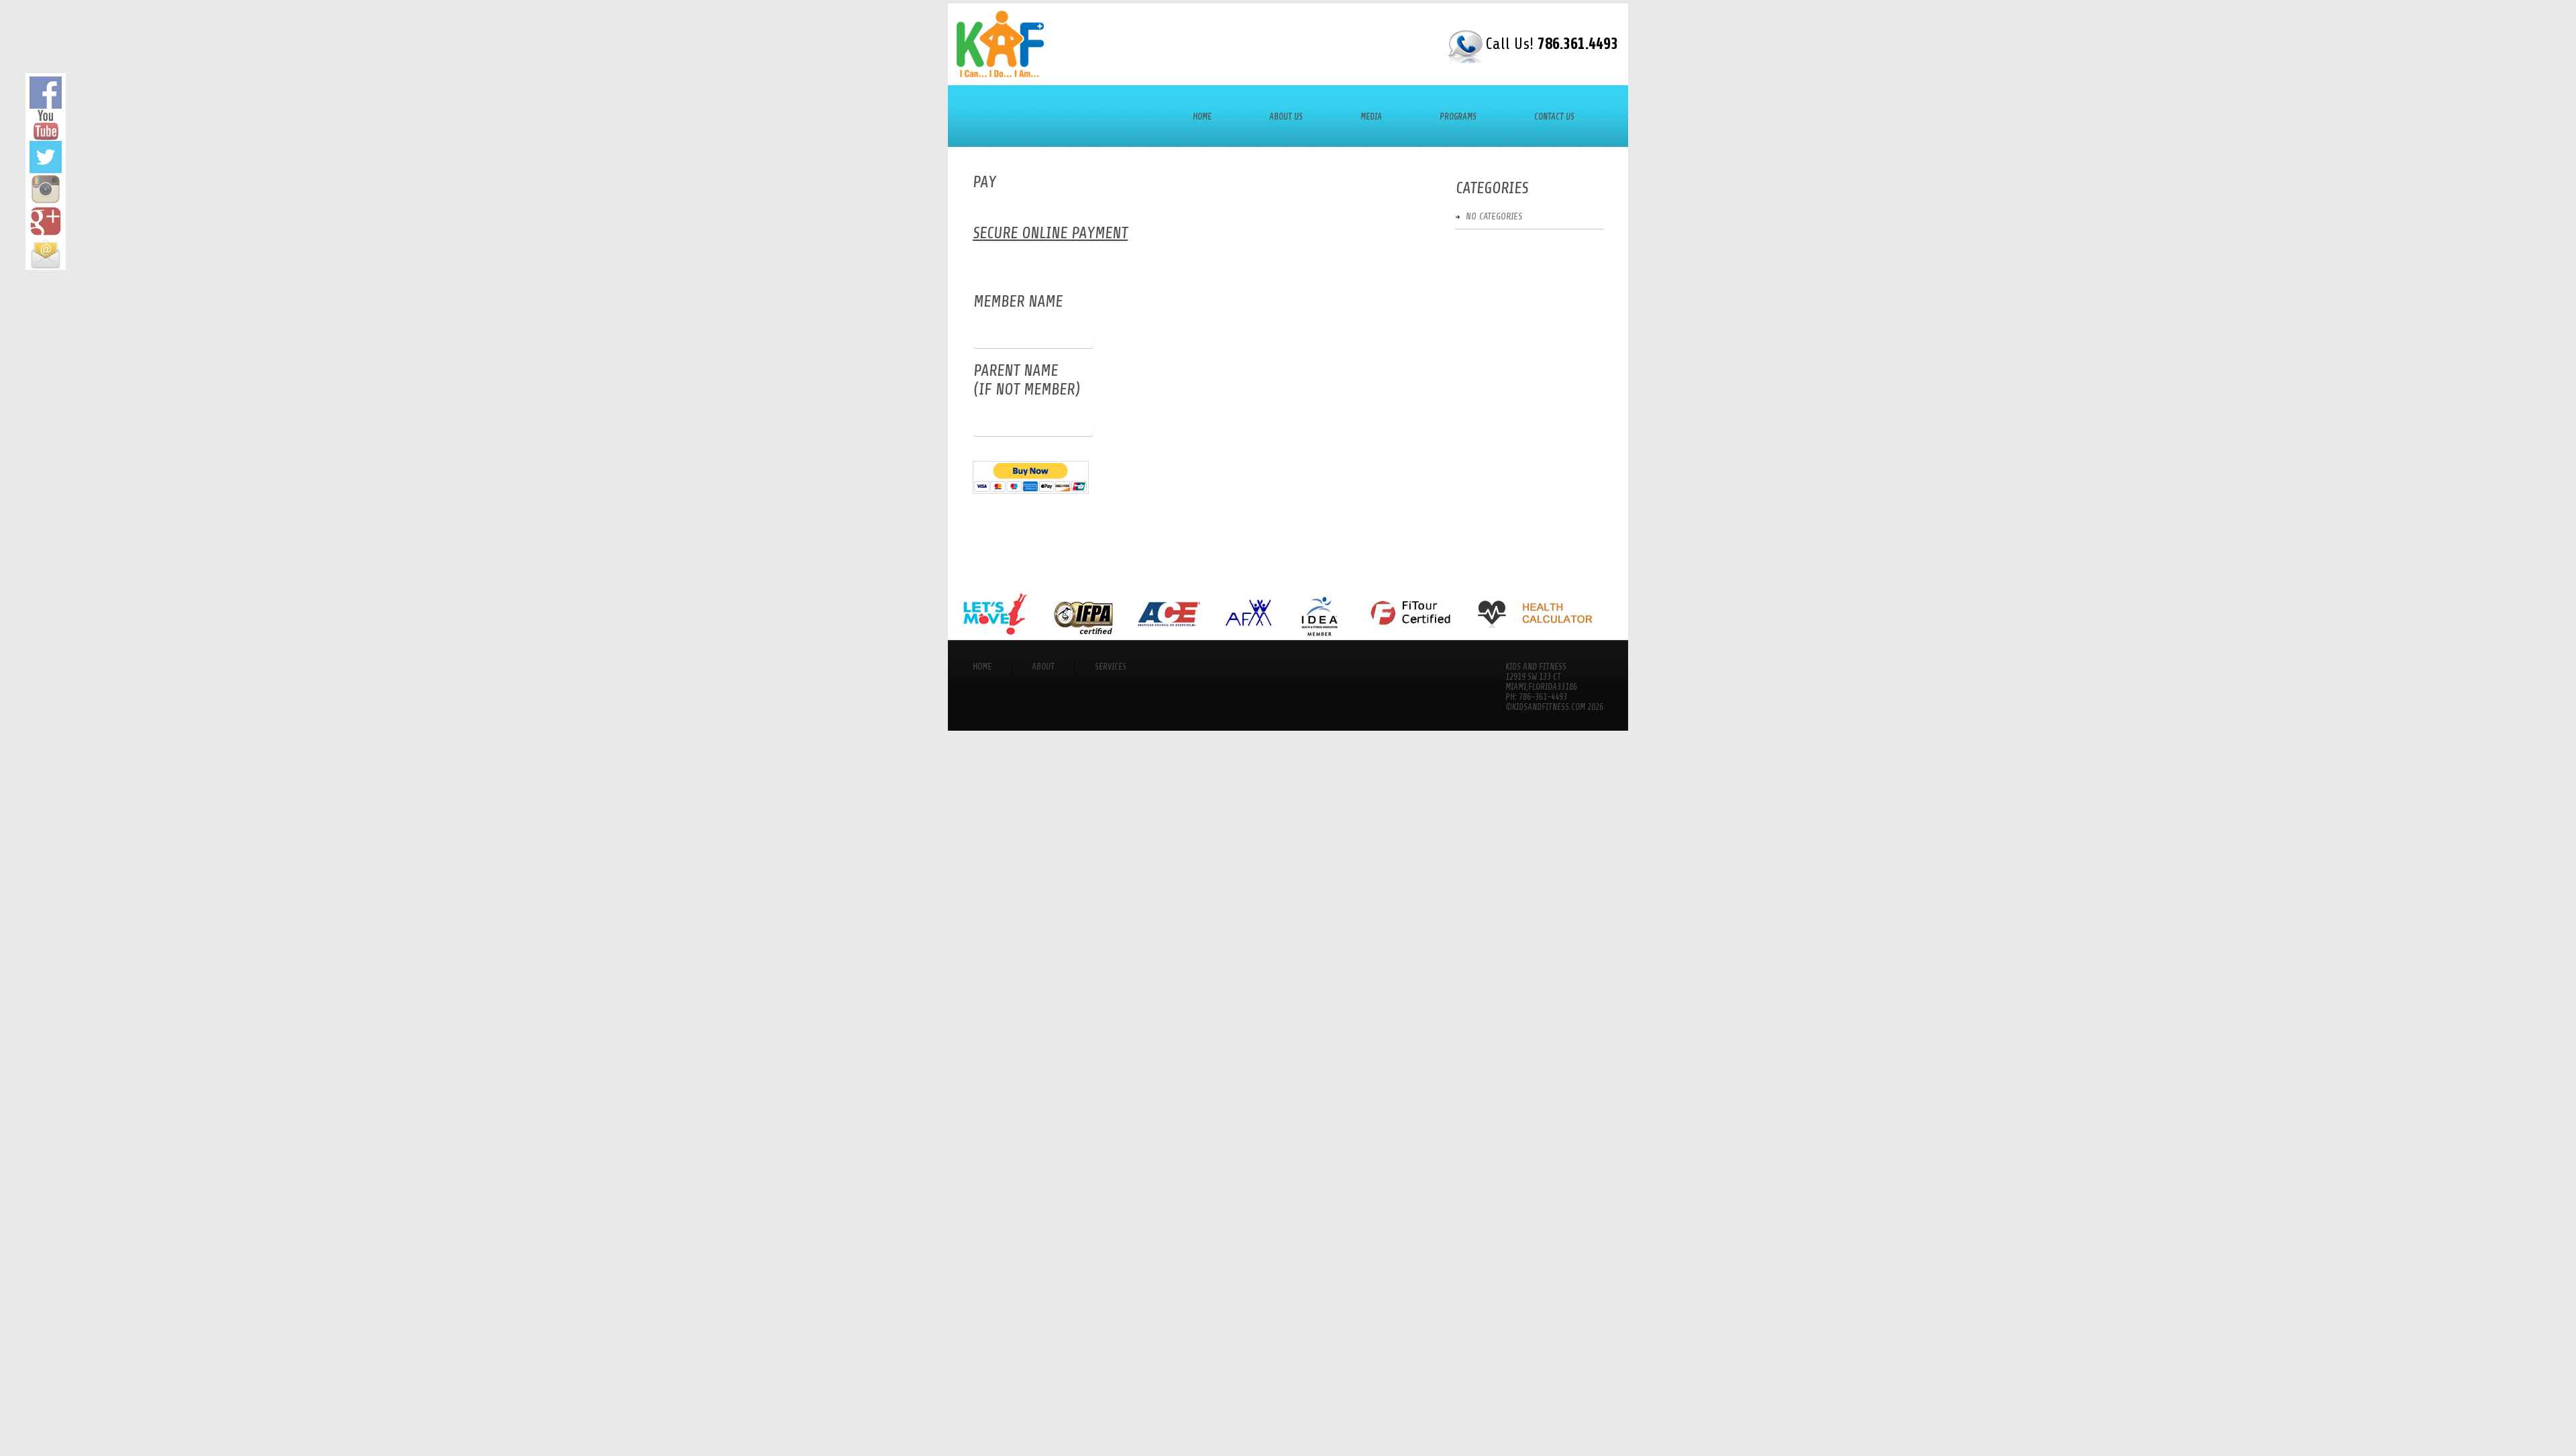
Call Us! (1552, 44)
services (1111, 667)
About (1043, 667)
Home (1202, 116)
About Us (1286, 116)
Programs (1458, 116)
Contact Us (1554, 116)
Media (1371, 116)
